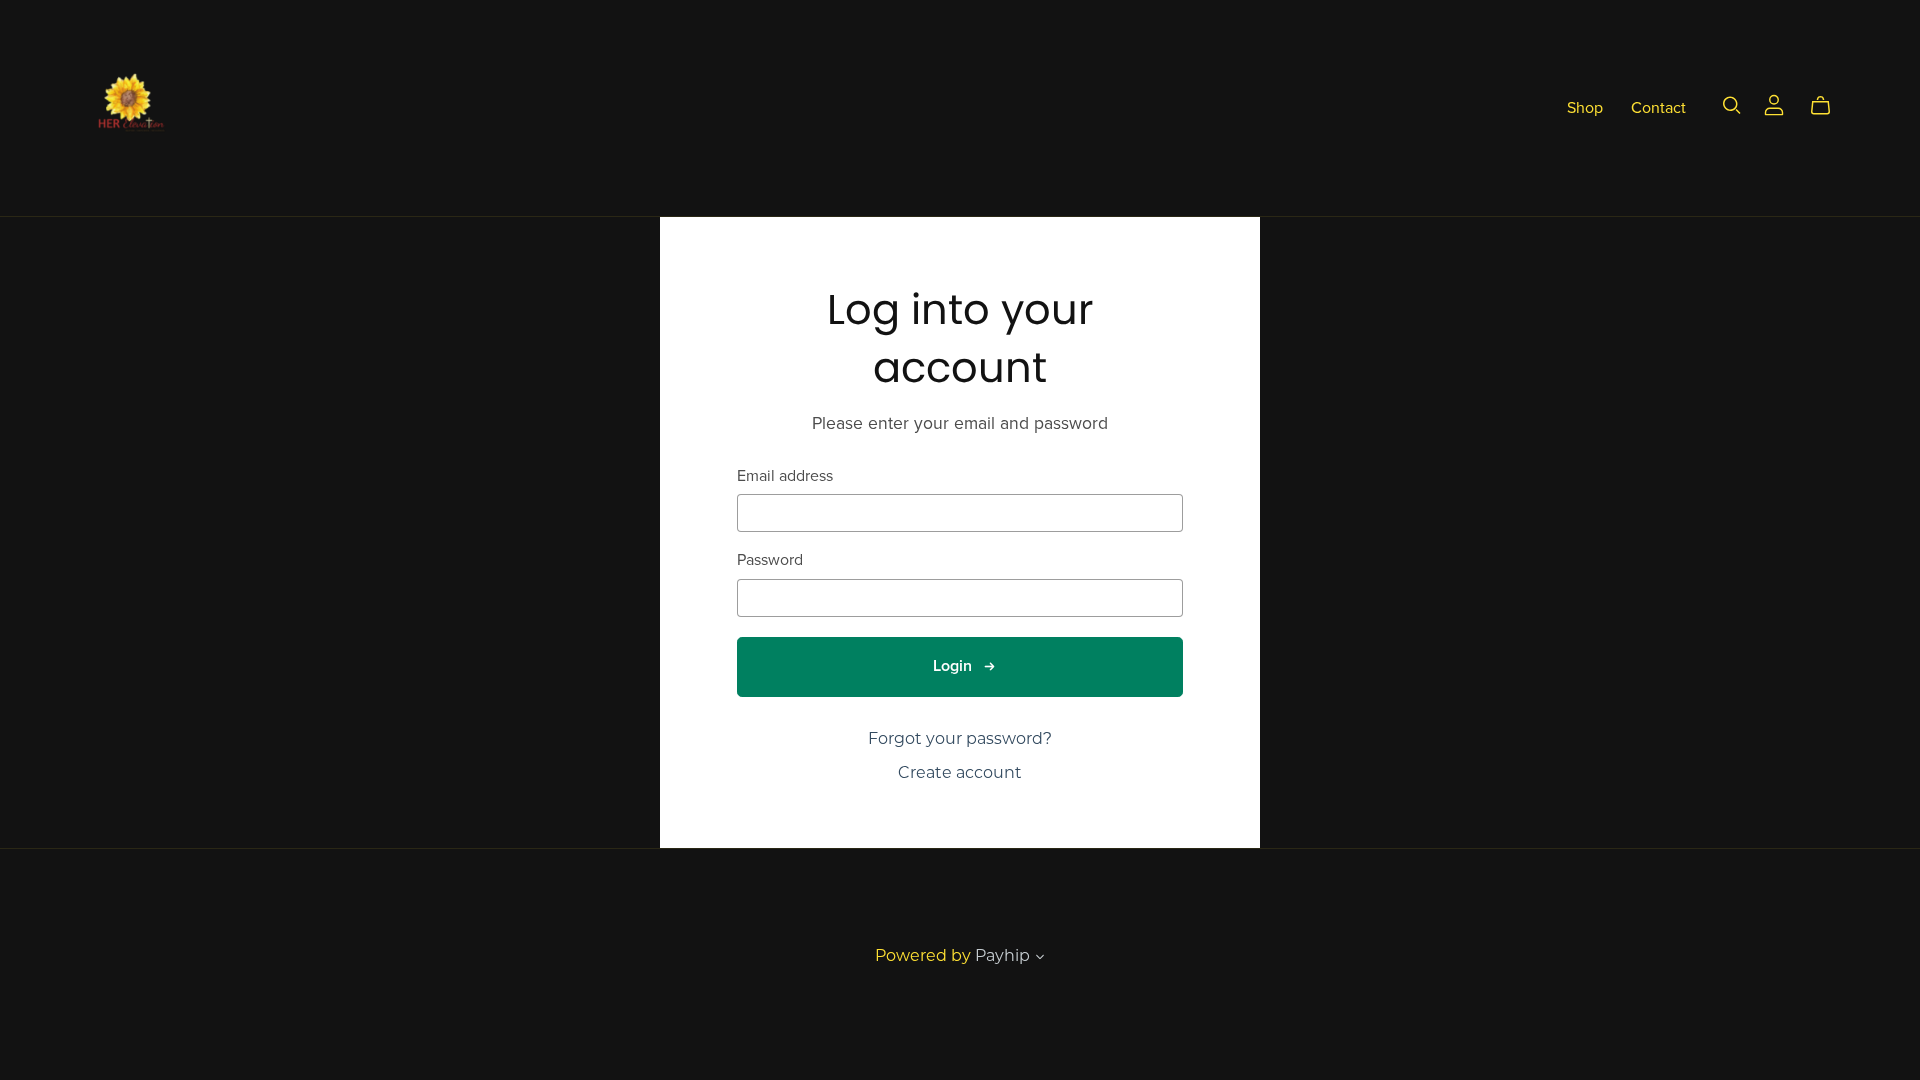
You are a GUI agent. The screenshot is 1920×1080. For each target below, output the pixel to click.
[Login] (1774, 103)
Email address (785, 476)
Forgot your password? (960, 738)
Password (770, 560)
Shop (1585, 107)
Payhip (1002, 955)
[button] (1040, 958)
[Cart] (1828, 106)
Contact (1658, 107)
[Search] (1732, 105)
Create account (960, 772)
